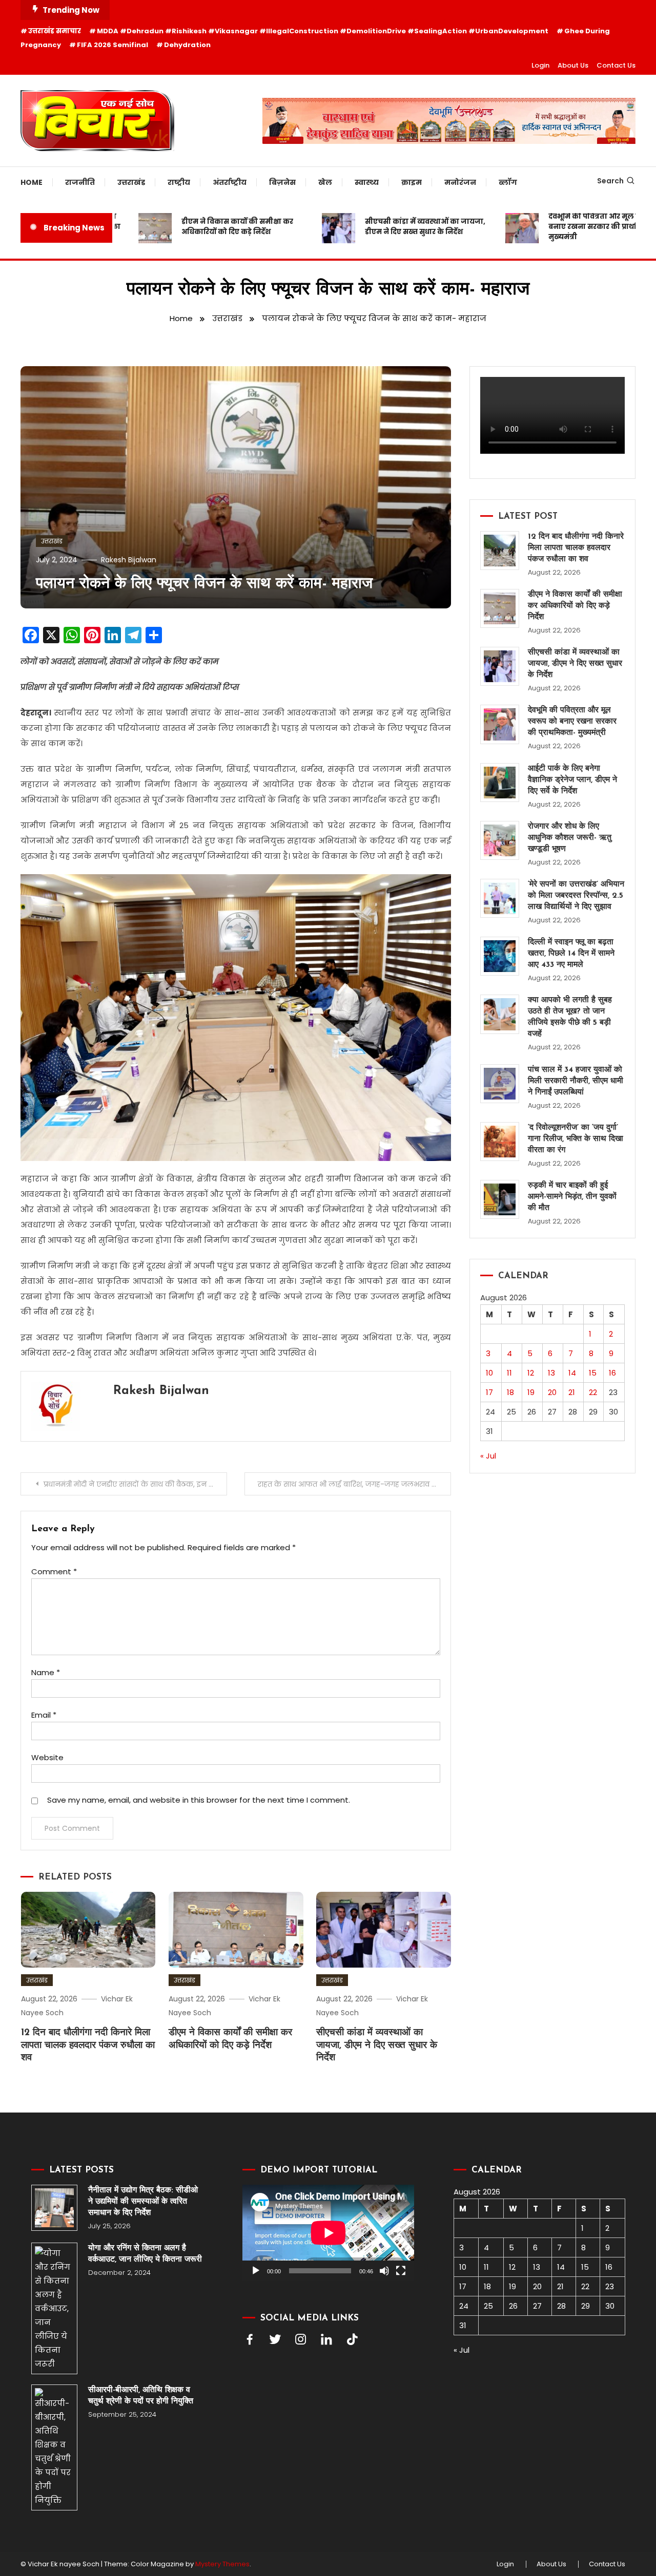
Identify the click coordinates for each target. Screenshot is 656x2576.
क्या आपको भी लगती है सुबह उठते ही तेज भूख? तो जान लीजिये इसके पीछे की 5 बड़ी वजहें (570, 1017)
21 (572, 1392)
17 (489, 1392)
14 (572, 1373)
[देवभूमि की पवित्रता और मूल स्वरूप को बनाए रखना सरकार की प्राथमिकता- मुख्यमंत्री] (500, 724)
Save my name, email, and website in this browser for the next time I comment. (199, 1800)
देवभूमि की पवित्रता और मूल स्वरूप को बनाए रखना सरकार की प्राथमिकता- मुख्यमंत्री (572, 227)
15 (593, 1373)
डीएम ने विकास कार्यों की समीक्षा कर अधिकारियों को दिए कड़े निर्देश (203, 227)
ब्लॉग (508, 182)
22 (593, 1392)
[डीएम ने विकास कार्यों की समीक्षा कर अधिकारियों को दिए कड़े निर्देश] (500, 608)
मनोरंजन (460, 182)
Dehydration (187, 45)
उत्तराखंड (131, 182)
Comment (54, 1571)
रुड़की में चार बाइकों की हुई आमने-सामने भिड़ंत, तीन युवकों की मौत (572, 1197)
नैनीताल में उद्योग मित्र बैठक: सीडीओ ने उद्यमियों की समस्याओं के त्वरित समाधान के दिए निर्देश (143, 2202)
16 (612, 1373)
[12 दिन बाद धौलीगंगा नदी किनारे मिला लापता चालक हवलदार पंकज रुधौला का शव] (500, 551)
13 (551, 1373)
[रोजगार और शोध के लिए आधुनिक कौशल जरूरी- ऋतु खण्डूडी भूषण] (500, 840)
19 (531, 1392)
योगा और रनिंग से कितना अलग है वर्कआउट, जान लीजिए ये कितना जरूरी (145, 2254)
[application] (328, 2233)
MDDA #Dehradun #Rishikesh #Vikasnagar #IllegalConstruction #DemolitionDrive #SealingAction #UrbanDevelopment (323, 31)
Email (44, 1715)
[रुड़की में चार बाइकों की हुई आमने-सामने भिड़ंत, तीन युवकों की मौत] (500, 1199)
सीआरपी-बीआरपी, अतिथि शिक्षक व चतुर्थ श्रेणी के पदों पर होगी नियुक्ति (141, 2396)
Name (46, 1672)
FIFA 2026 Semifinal (112, 45)
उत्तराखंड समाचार (55, 31)
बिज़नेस (282, 182)
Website (47, 1757)
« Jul (488, 1456)
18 (510, 1392)
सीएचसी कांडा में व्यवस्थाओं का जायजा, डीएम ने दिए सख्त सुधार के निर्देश (391, 227)
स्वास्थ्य (367, 182)
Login (540, 65)
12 (531, 1373)
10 (489, 1373)
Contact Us (616, 65)
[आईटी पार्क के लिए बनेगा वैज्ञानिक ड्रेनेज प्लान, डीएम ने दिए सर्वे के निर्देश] (500, 783)
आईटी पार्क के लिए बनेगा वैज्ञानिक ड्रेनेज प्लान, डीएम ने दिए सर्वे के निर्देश (572, 780)
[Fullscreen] (401, 2271)
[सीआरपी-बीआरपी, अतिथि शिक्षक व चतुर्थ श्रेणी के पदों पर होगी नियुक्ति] (54, 2447)
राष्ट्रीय (179, 182)
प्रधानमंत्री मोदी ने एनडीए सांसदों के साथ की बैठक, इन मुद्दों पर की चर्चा (135, 1484)
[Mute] (384, 2271)
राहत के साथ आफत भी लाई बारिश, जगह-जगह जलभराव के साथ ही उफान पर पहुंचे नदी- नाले (354, 1484)
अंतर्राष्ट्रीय (230, 182)
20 (552, 1392)
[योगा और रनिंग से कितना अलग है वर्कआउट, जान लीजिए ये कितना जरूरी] (54, 2308)
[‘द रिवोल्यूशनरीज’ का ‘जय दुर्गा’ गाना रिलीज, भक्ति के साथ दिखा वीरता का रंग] (500, 1142)
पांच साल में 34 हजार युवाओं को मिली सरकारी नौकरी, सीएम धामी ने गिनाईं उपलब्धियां (576, 1081)
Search (610, 181)
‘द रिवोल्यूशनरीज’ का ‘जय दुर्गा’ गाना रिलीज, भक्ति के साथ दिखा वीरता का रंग (576, 1139)
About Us (573, 65)
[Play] (256, 2271)
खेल (325, 182)
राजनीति (80, 182)
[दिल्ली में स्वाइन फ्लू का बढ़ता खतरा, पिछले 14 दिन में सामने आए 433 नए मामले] (500, 956)
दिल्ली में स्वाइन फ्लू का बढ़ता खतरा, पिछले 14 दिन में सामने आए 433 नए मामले (571, 954)
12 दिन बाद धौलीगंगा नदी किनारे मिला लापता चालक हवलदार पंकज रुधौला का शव (88, 2045)
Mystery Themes (222, 2564)
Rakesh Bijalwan (129, 560)
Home (32, 182)
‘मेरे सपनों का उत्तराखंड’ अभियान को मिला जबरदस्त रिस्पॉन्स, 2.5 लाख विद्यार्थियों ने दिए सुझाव (576, 896)
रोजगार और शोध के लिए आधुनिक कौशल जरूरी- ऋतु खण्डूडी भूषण (570, 838)
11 (509, 1373)
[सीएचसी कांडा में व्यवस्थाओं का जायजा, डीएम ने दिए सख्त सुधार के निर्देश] (500, 666)
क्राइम (412, 182)
